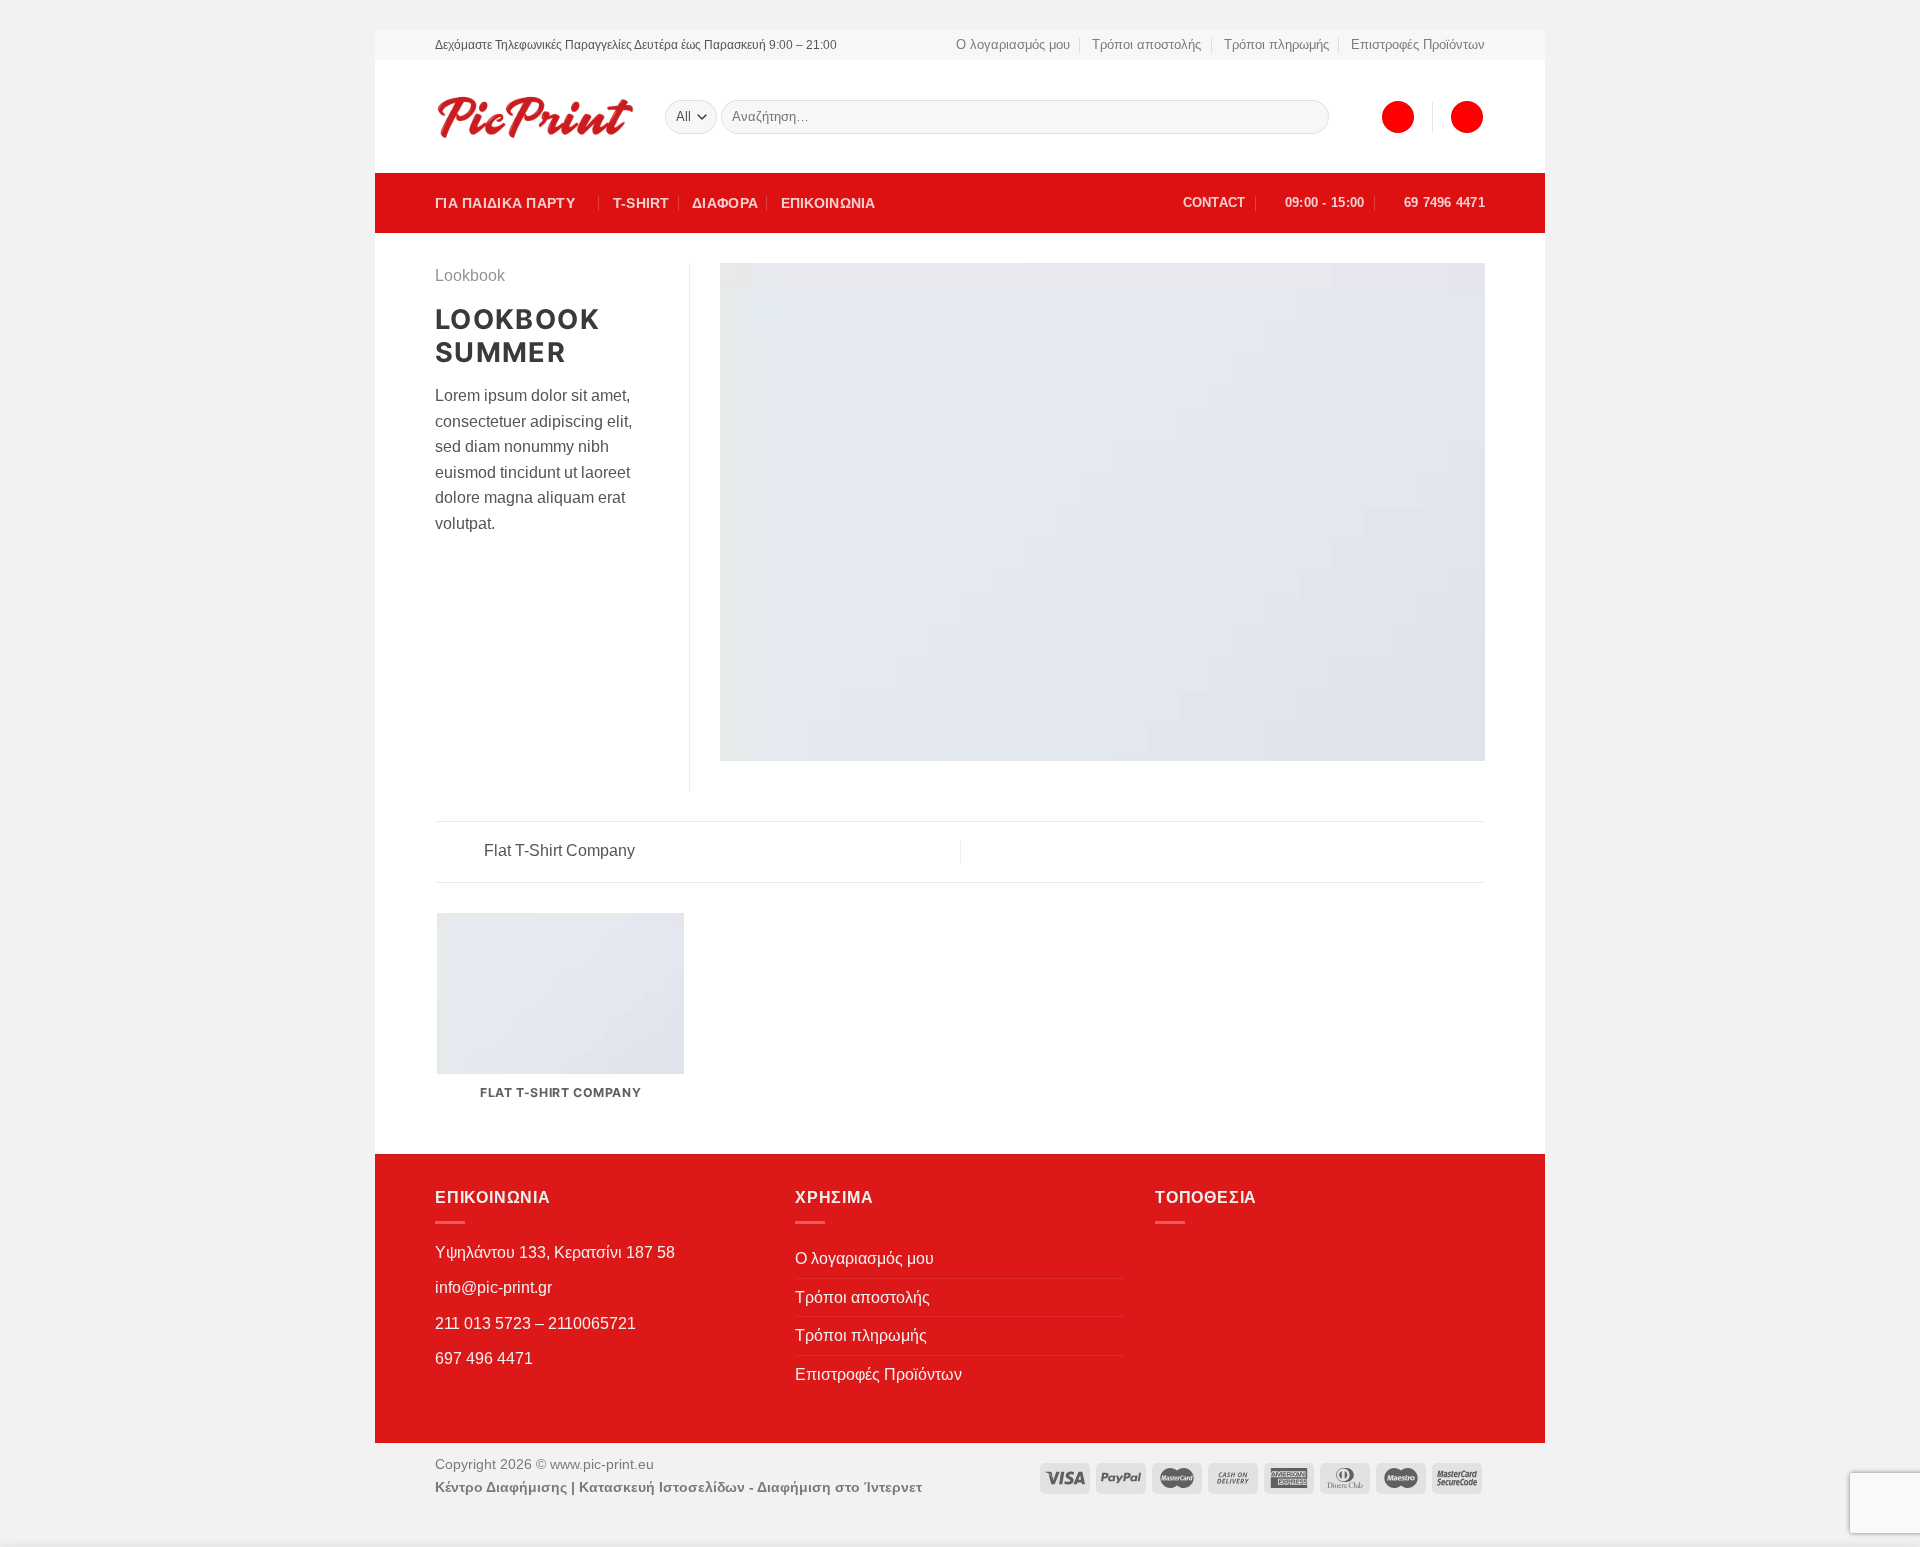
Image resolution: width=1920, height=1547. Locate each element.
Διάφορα (725, 203)
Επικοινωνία (828, 203)
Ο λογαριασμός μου (1013, 44)
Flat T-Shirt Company (557, 850)
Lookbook (470, 275)
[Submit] (1310, 117)
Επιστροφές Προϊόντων (1418, 44)
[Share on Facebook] (447, 571)
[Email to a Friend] (472, 571)
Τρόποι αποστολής (1146, 44)
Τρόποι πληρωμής (1276, 44)
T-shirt (641, 203)
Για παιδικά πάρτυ (505, 203)
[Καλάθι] (1467, 117)
